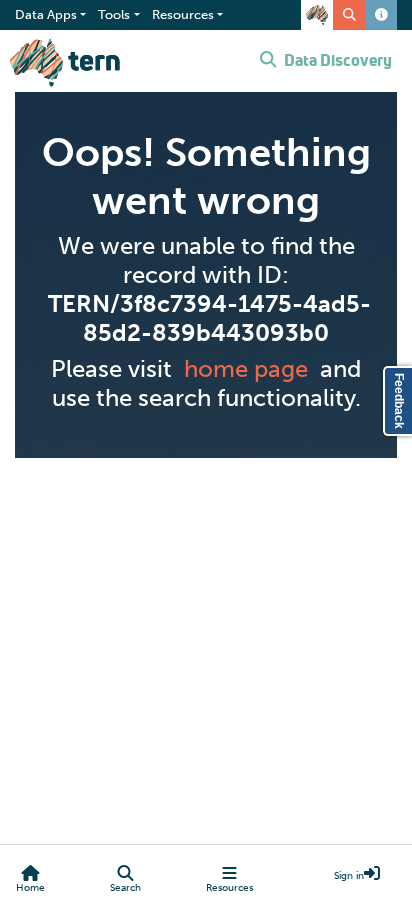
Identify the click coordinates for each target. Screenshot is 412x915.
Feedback (399, 401)
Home (30, 888)
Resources (229, 888)
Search (125, 888)
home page (246, 368)
